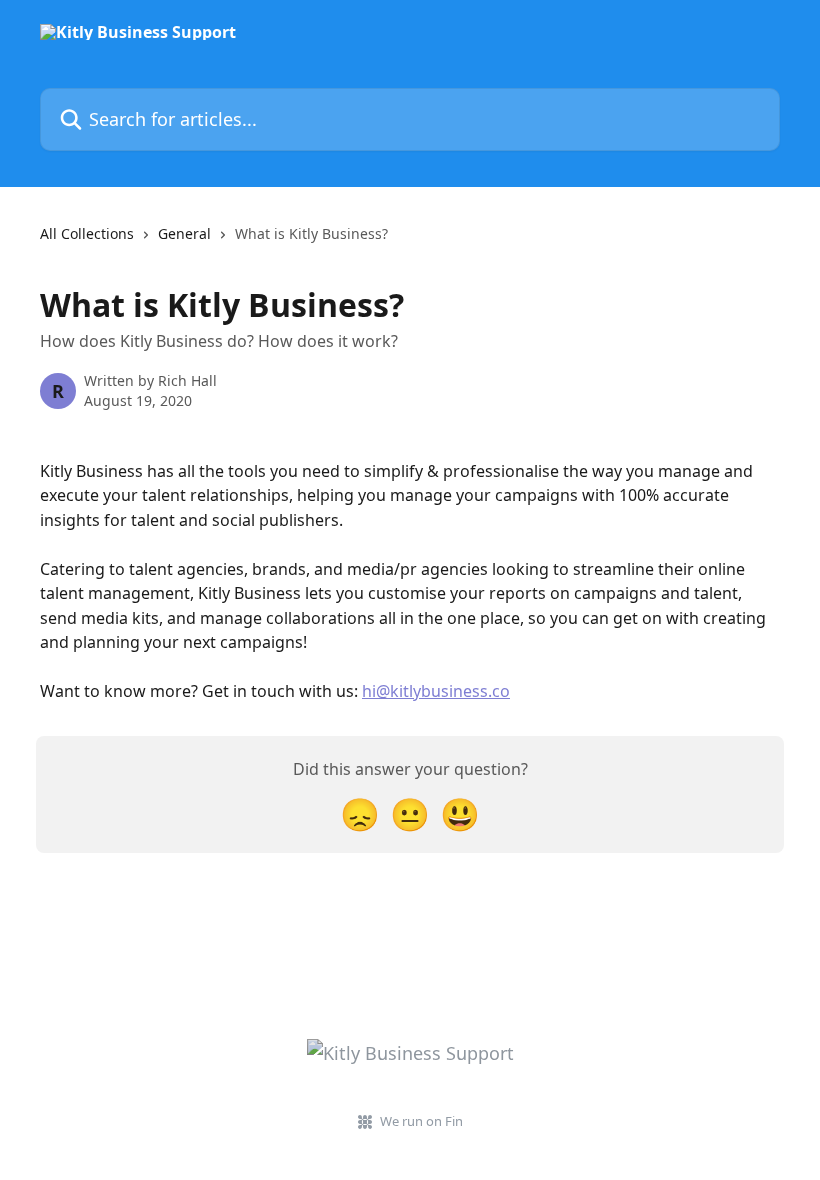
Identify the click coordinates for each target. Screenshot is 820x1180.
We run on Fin (421, 1121)
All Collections (87, 233)
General (184, 233)
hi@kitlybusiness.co (436, 691)
